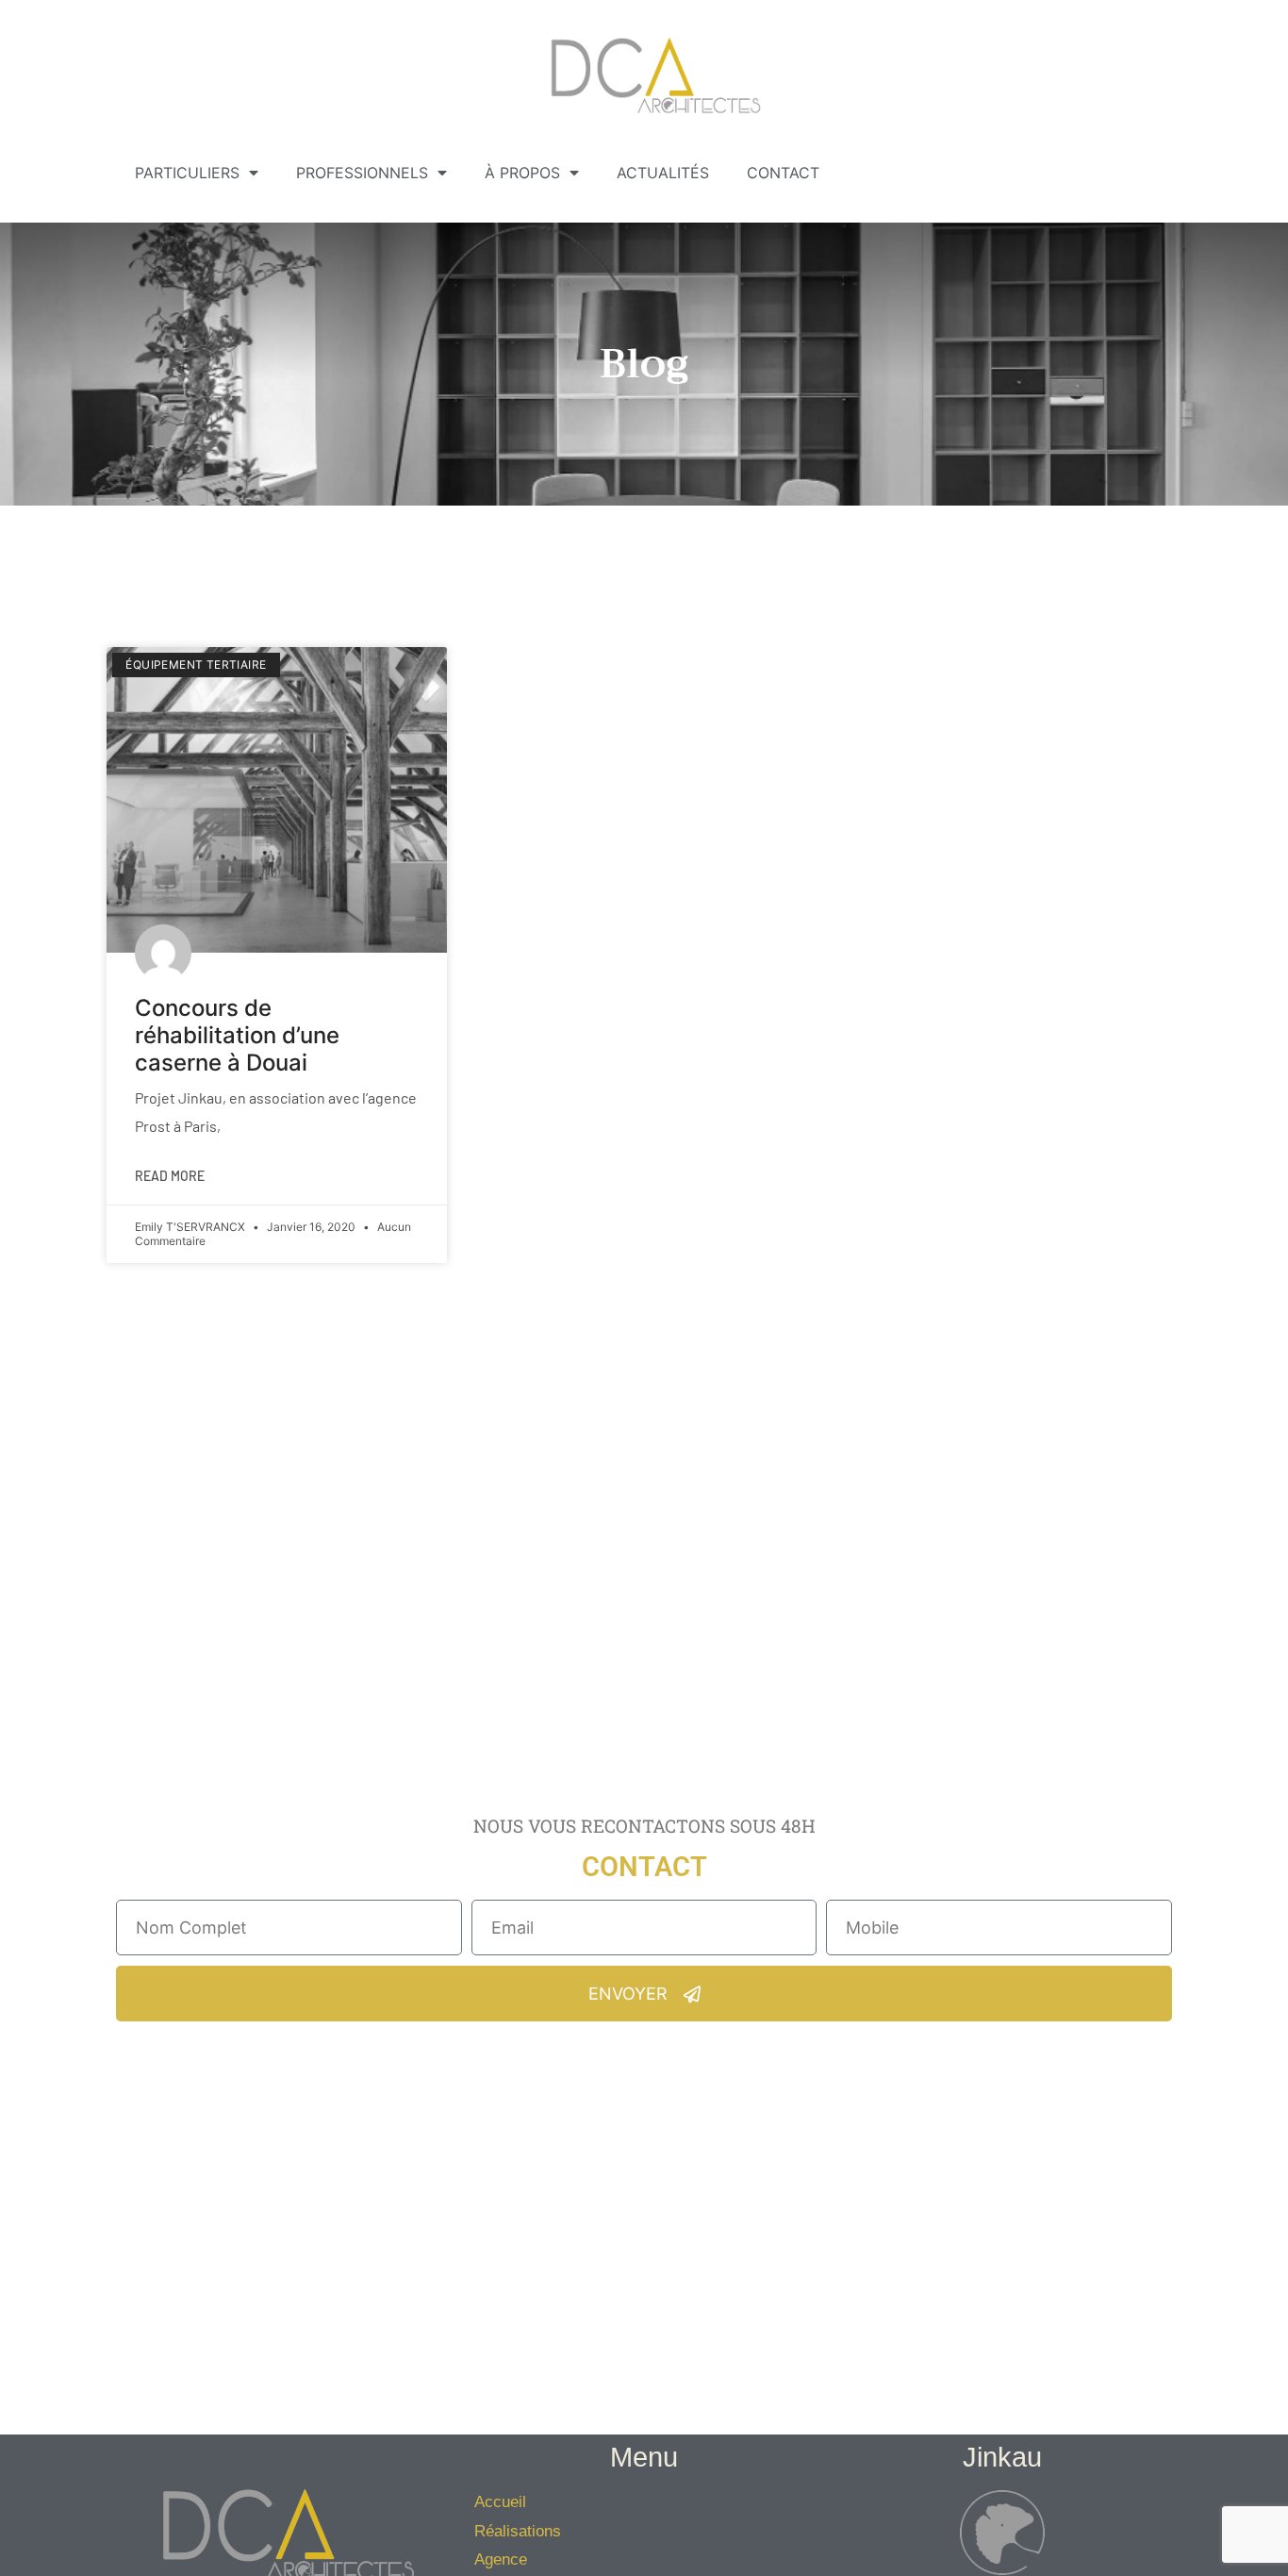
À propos (522, 173)
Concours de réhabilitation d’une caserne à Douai (237, 1035)
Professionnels (362, 173)
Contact (783, 173)
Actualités (663, 173)
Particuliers (187, 173)
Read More (170, 1176)
